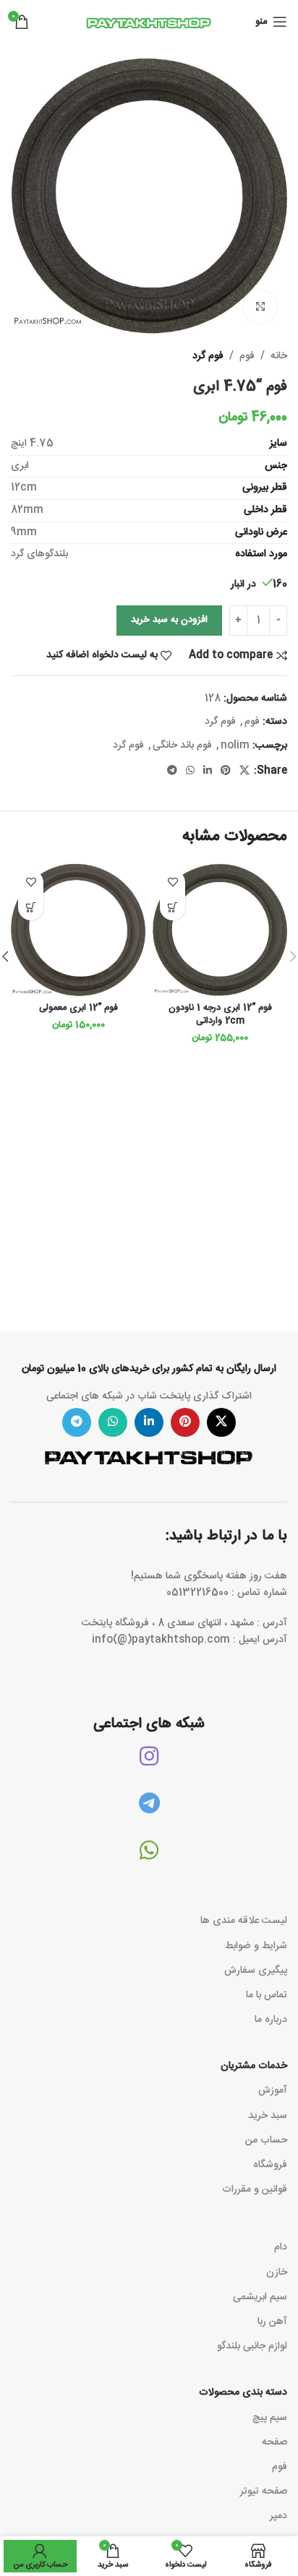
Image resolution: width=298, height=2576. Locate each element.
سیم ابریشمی (260, 2297)
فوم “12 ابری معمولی (78, 1008)
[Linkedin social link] (208, 771)
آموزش (273, 2091)
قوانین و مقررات (255, 2190)
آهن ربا (272, 2322)
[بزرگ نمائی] (260, 307)
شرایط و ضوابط (256, 1946)
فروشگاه (270, 2165)
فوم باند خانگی (182, 745)
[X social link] (244, 771)
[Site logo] (149, 22)
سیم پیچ (270, 2418)
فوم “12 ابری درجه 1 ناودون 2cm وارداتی (220, 1015)
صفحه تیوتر (264, 2491)
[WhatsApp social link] (190, 771)
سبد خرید (268, 2116)
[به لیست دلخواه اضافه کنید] (173, 882)
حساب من (266, 2140)
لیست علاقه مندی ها (244, 1921)
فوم (247, 356)
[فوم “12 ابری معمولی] (78, 930)
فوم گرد (208, 356)
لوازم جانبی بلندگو (252, 2346)
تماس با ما (267, 1995)
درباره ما (271, 2020)
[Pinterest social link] (226, 771)
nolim (235, 745)
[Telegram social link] (172, 771)
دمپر (278, 2516)
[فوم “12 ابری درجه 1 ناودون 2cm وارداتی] (220, 930)
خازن (277, 2273)
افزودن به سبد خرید (169, 620)
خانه (279, 356)
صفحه (274, 2442)
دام (281, 2247)
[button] (173, 908)
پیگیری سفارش (256, 1971)
